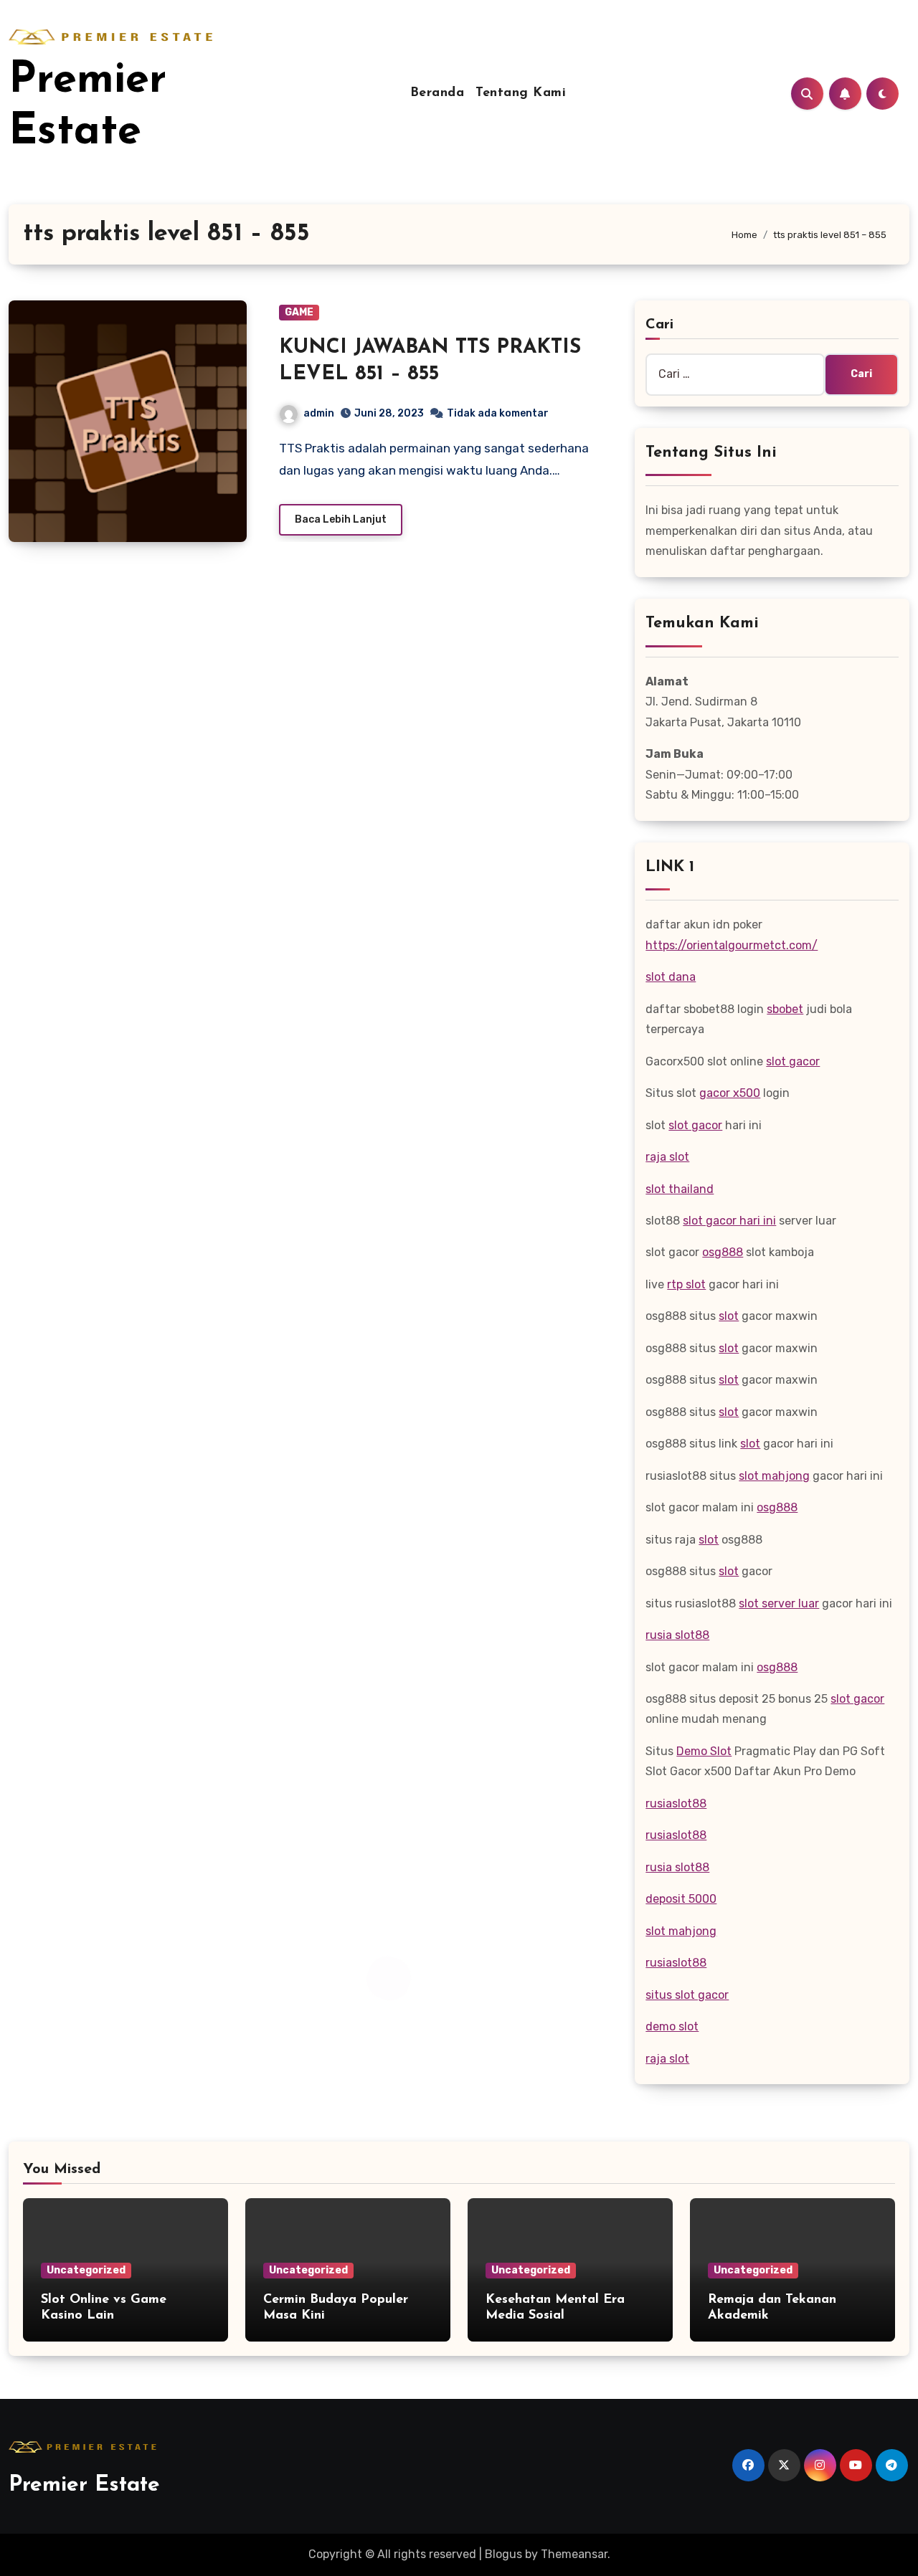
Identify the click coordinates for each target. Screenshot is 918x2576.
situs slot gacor (687, 1995)
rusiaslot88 (676, 1803)
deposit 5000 (681, 1899)
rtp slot (686, 1284)
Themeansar (574, 2554)
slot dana (671, 977)
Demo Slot (704, 1751)
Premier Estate (84, 2485)
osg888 (723, 1252)
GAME (299, 312)
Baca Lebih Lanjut (341, 519)
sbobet (785, 1009)
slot (729, 1316)
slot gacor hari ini (729, 1221)
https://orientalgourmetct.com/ (732, 945)
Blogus (503, 2554)
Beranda (437, 93)
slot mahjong (774, 1476)
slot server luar (779, 1603)
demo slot (672, 2026)
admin (319, 413)
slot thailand (680, 1189)
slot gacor (793, 1061)
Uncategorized (86, 2270)
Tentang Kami (521, 93)
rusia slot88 (677, 1635)
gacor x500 (730, 1093)
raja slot (667, 1157)
